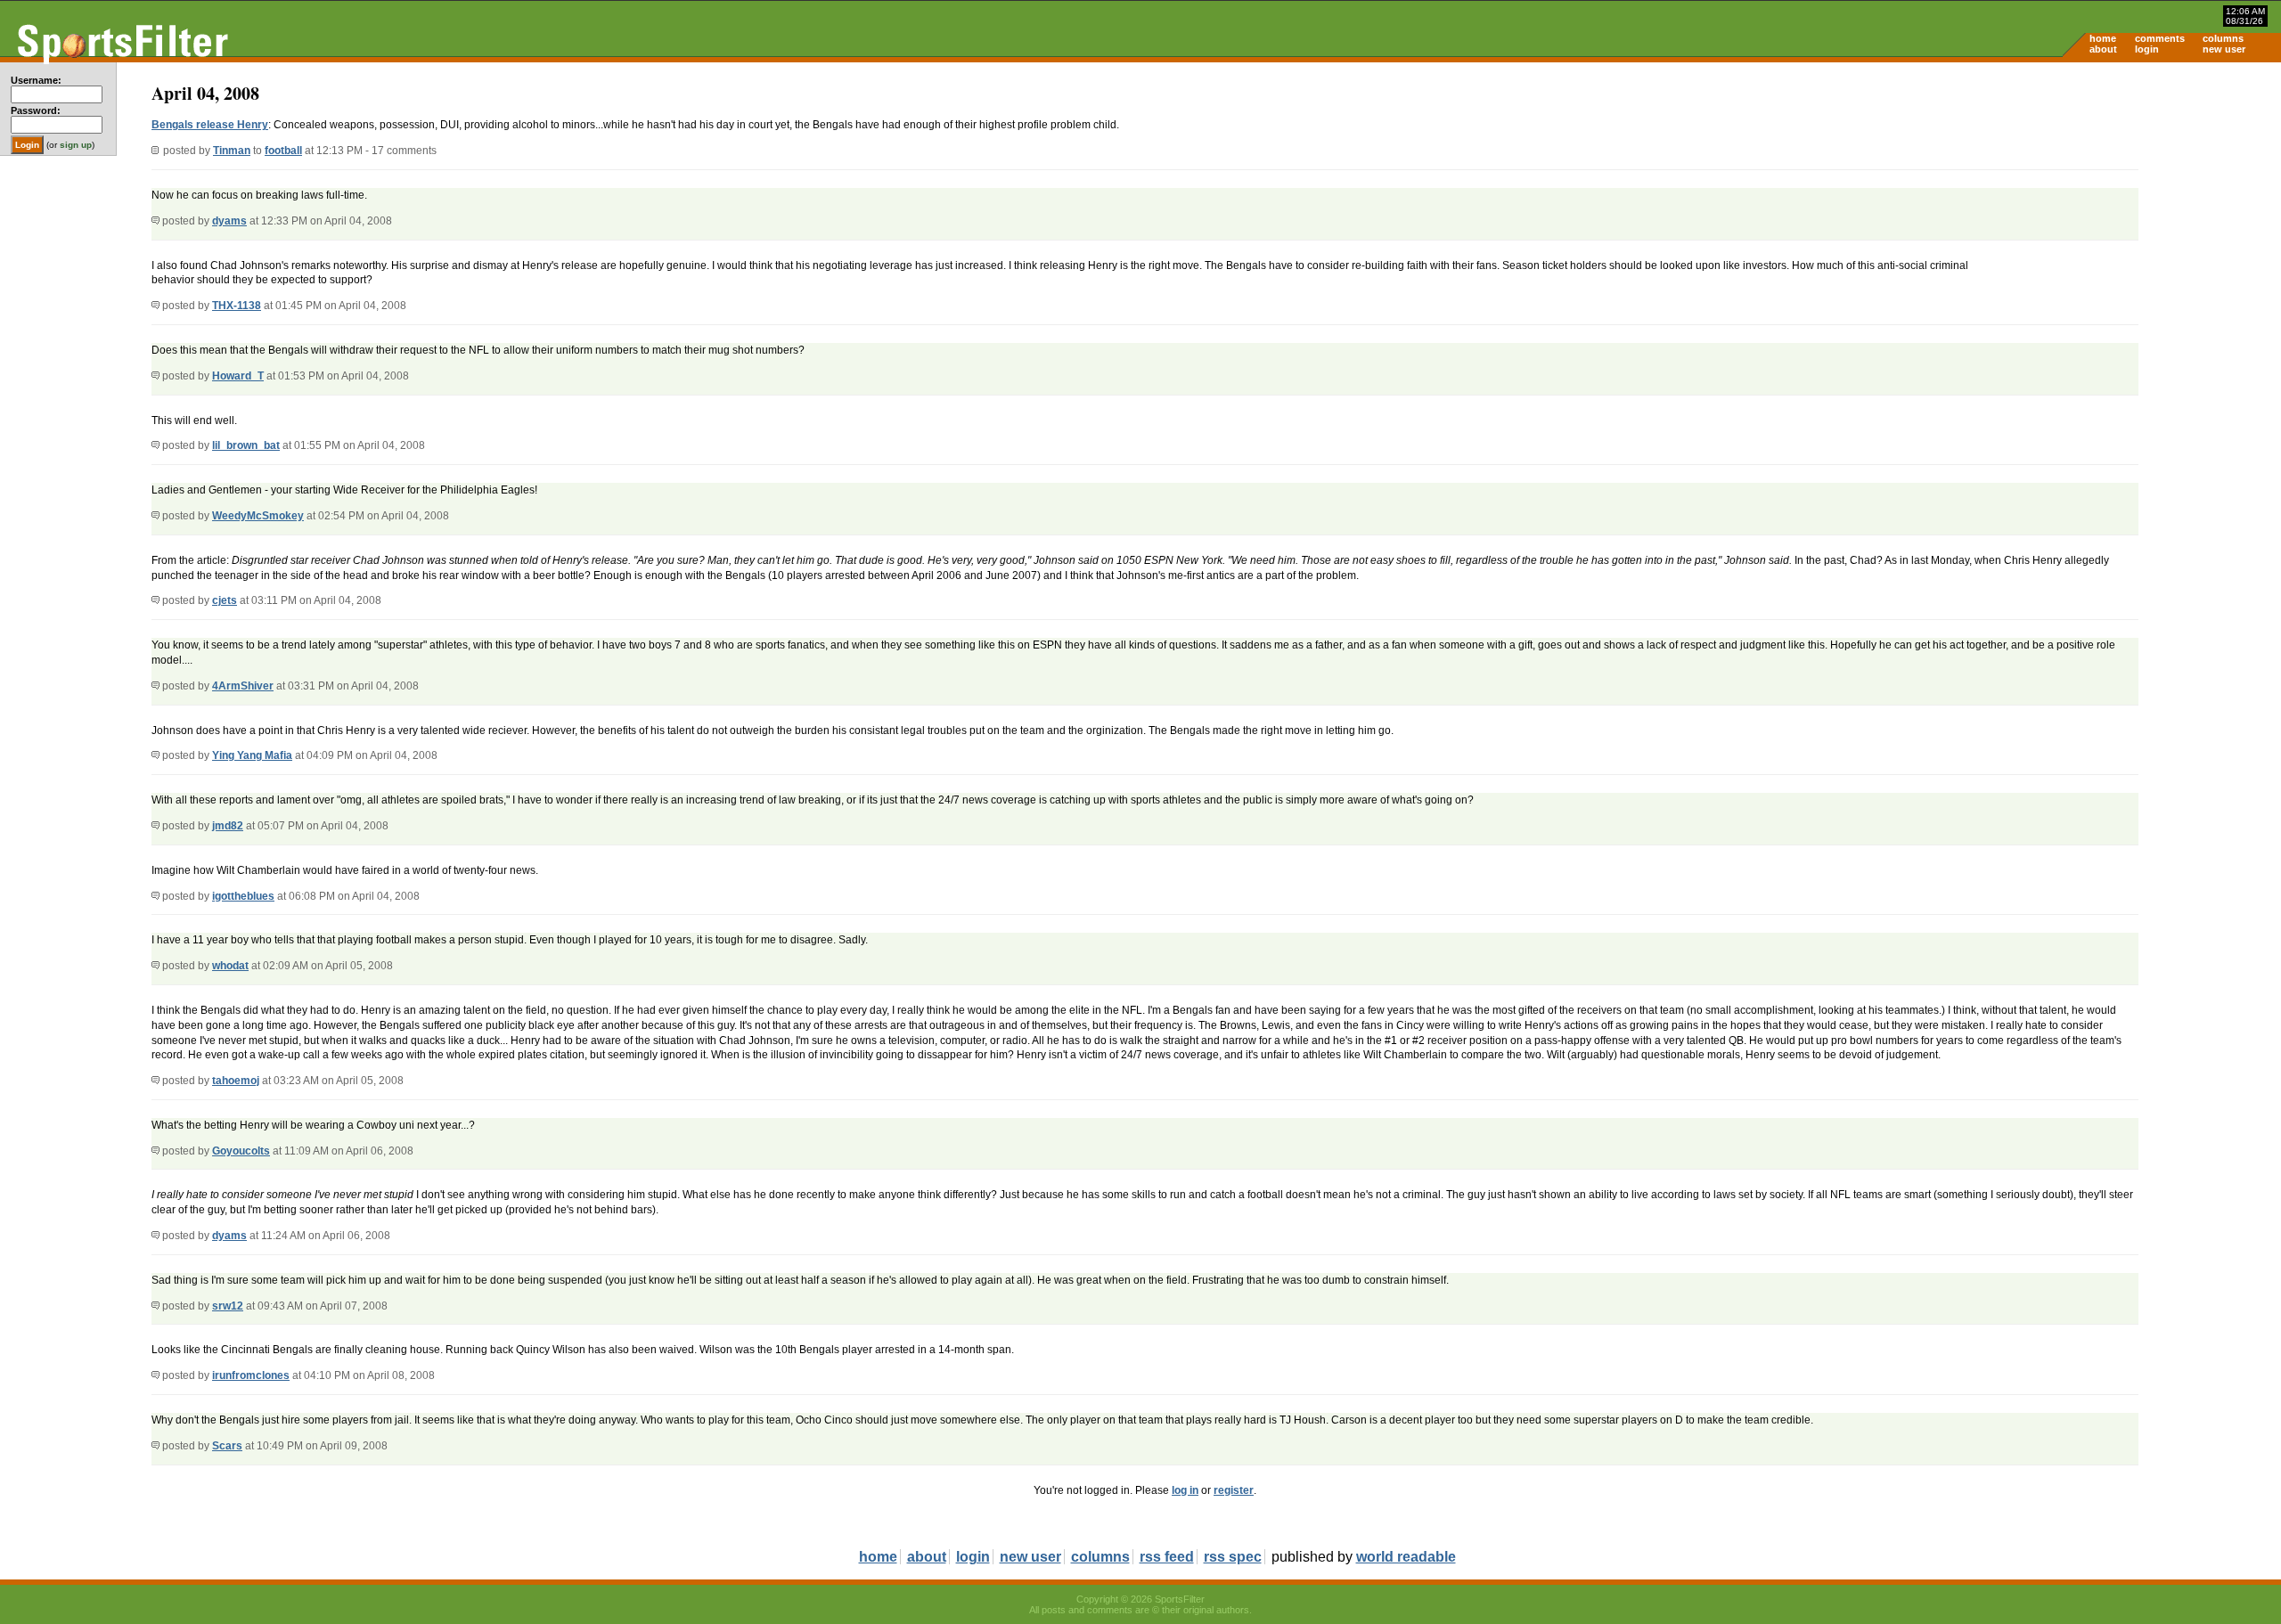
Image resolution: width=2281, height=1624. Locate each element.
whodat (230, 966)
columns (2223, 38)
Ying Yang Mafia (252, 755)
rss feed (1167, 1557)
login (2147, 49)
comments (2160, 38)
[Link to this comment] (155, 221)
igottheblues (243, 896)
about (2103, 49)
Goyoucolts (241, 1151)
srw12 (228, 1306)
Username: (36, 80)
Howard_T (238, 376)
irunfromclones (251, 1375)
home (2103, 38)
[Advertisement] (2130, 201)
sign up (76, 145)
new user (2224, 49)
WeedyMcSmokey (258, 516)
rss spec (1233, 1557)
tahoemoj (236, 1081)
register (1234, 1490)
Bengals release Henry (210, 125)
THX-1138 (237, 306)
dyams (229, 221)
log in (1185, 1490)
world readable (1406, 1557)
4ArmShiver (243, 686)
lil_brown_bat (246, 445)
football (283, 151)
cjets (225, 600)
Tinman (232, 151)
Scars (227, 1446)
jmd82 (228, 826)
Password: (36, 110)
